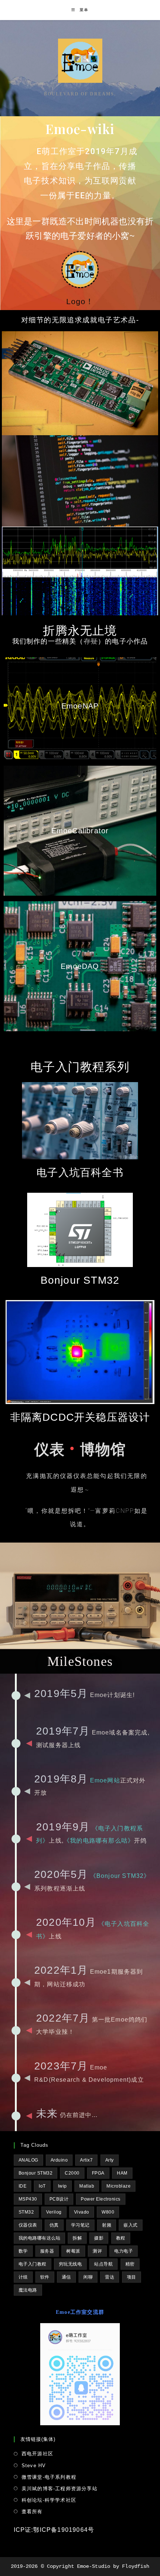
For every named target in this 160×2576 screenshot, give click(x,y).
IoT (42, 2186)
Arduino (59, 2160)
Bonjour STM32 (36, 2173)
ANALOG (28, 2160)
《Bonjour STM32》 (120, 1876)
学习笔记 (80, 2225)
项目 (132, 2277)
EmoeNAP (80, 706)
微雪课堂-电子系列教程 (49, 2477)
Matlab (87, 2186)
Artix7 (86, 2160)
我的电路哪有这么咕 (40, 2238)
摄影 (99, 2238)
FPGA (98, 2173)
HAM (122, 2173)
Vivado (82, 2212)
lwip (63, 2186)
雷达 (110, 2277)
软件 (45, 2277)
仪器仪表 (28, 2225)
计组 (23, 2277)
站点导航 (103, 2264)
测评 (97, 2251)
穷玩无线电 (71, 2264)
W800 (108, 2212)
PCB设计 (59, 2199)
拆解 (77, 2238)
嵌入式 (131, 2225)
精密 (130, 2264)
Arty (110, 2160)
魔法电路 (28, 2290)
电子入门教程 (33, 2264)
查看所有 (32, 2512)
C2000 (72, 2173)
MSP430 (28, 2199)
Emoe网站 (105, 1780)
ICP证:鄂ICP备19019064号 (54, 2530)
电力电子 (124, 2251)
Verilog (54, 2212)
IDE (23, 2186)
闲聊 (88, 2277)
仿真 (54, 2225)
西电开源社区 (37, 2454)
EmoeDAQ (80, 966)
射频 (107, 2225)
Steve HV (34, 2466)
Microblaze (119, 2186)
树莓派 (73, 2251)
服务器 (47, 2251)
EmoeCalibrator (80, 831)
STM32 (26, 2212)
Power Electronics (101, 2199)
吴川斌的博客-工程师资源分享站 (60, 2489)
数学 (23, 2251)
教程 (121, 2238)
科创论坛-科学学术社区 (49, 2500)
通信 (66, 2277)
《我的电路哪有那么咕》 (99, 1841)
